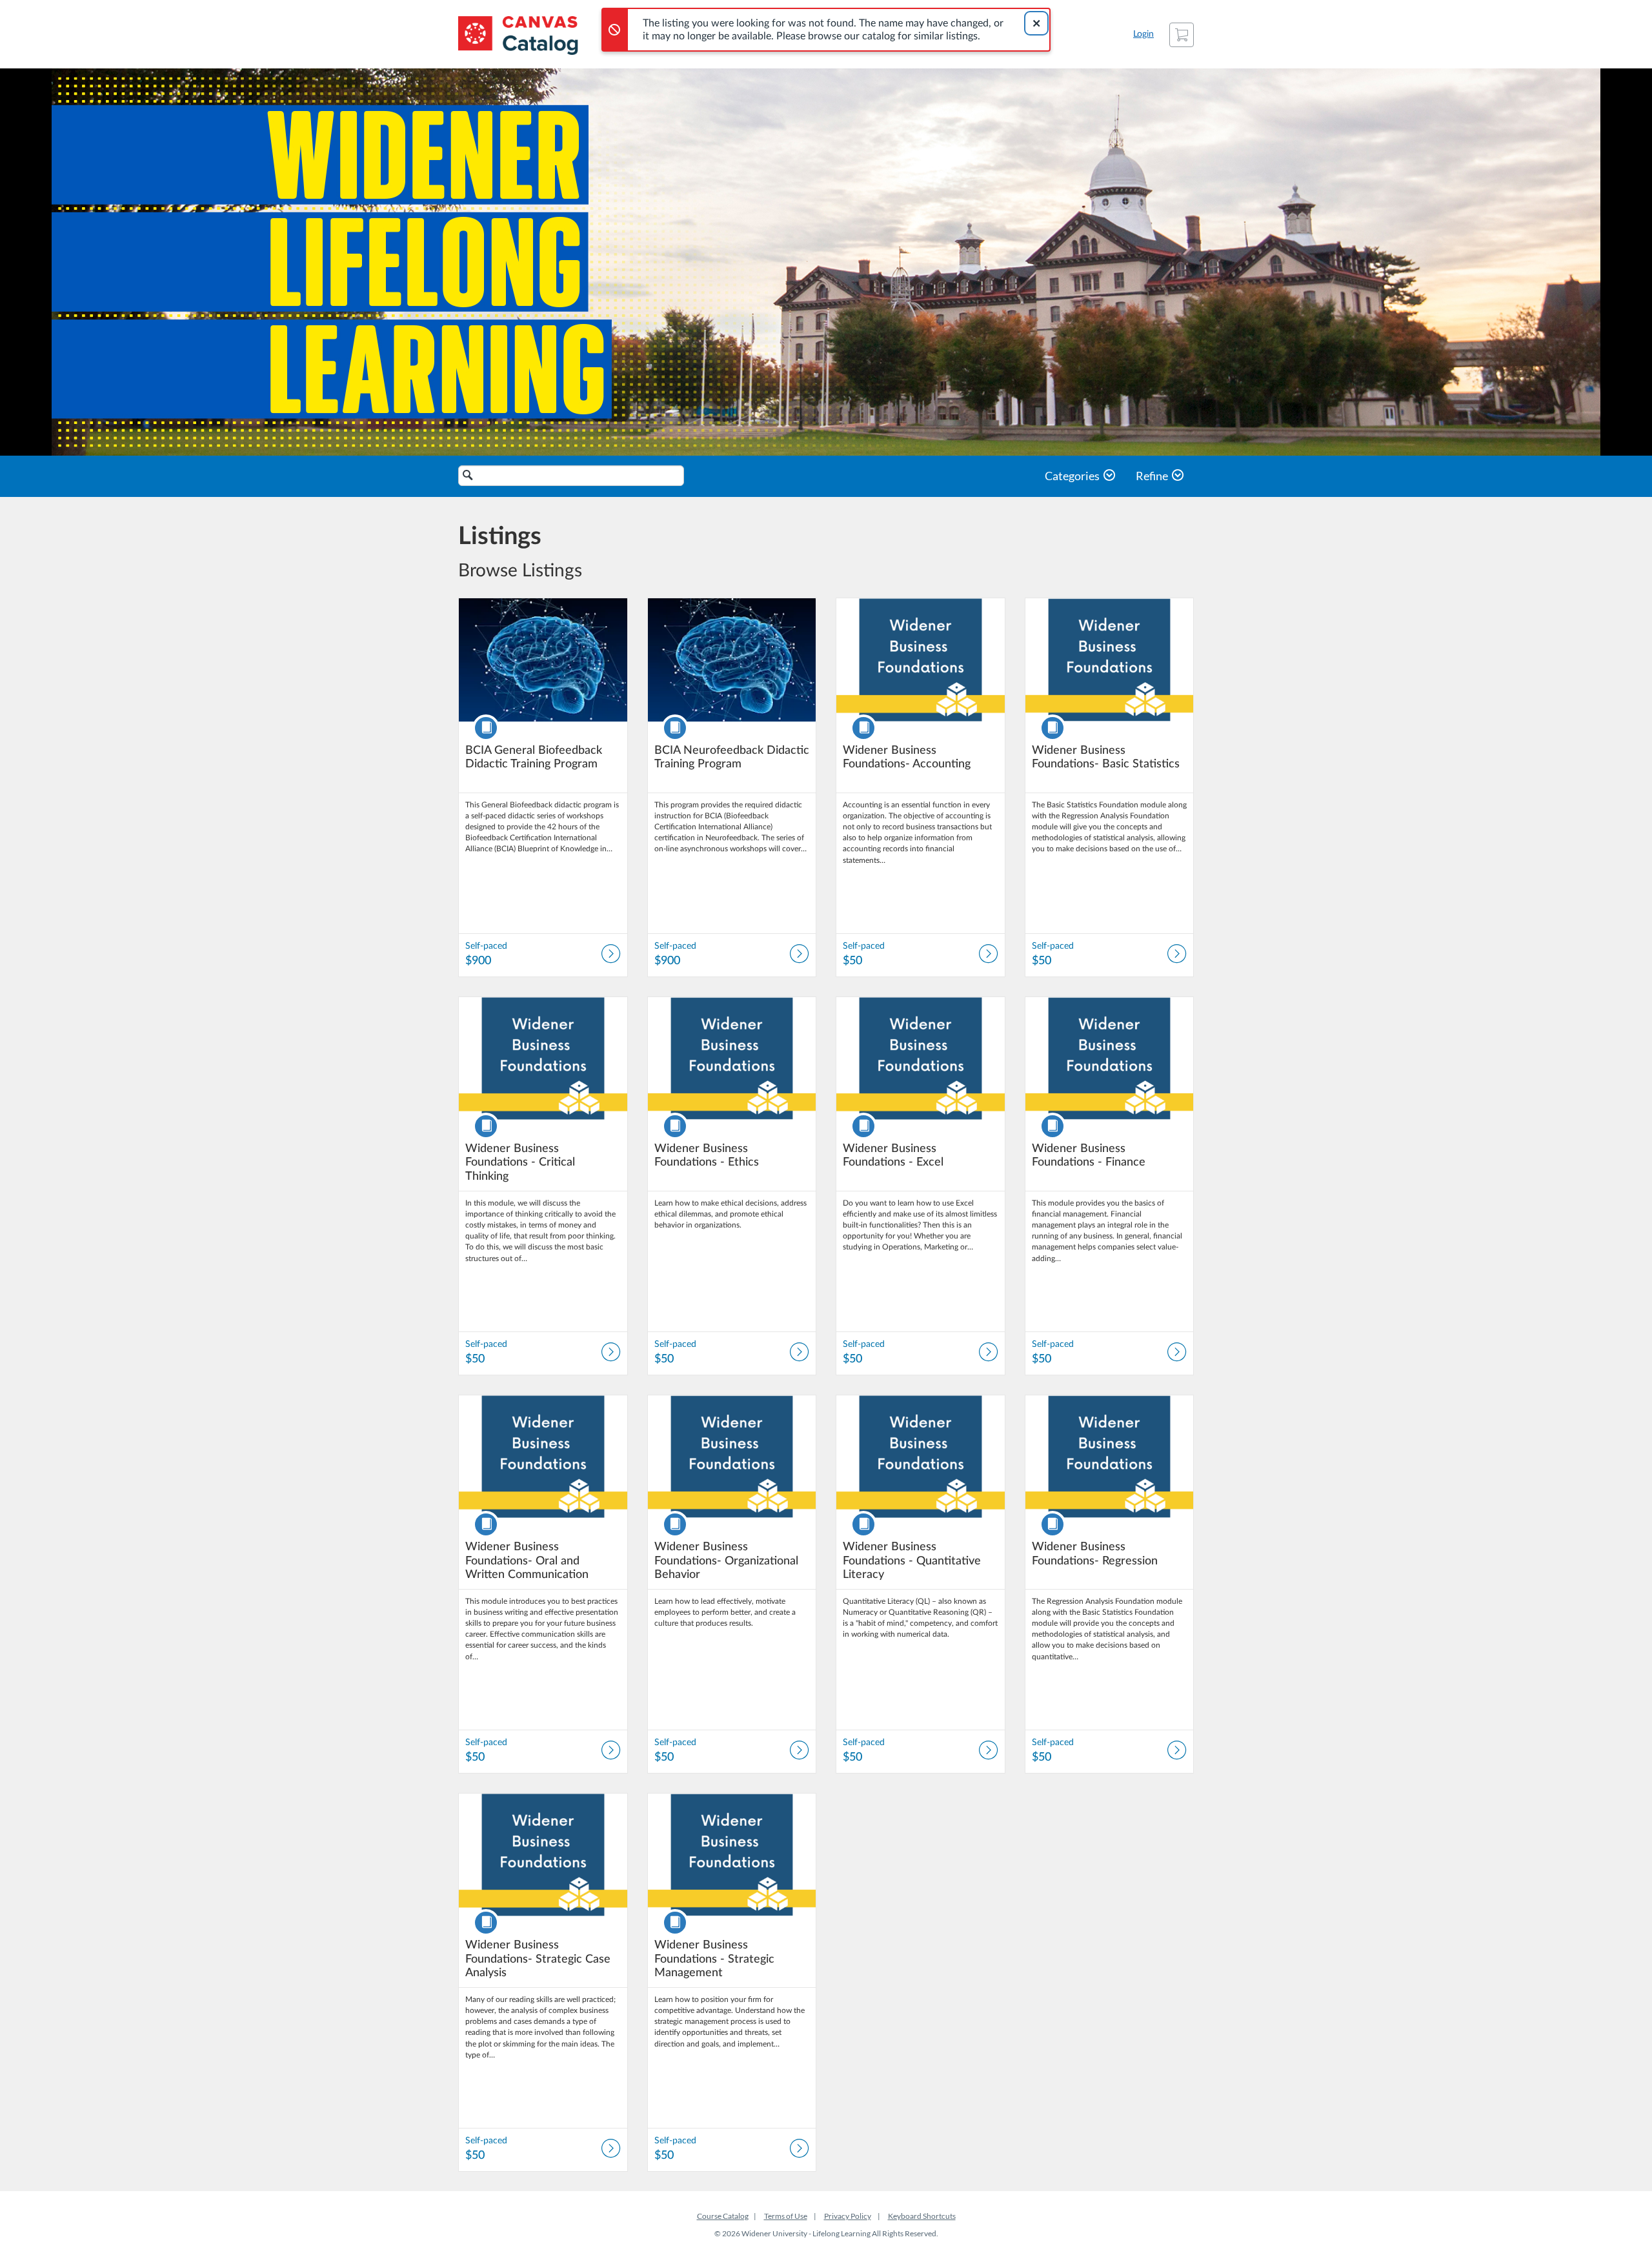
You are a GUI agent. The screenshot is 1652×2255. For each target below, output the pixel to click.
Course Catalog (723, 2216)
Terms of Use (786, 2216)
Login (1143, 34)
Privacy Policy (848, 2216)
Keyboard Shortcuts (922, 2216)
